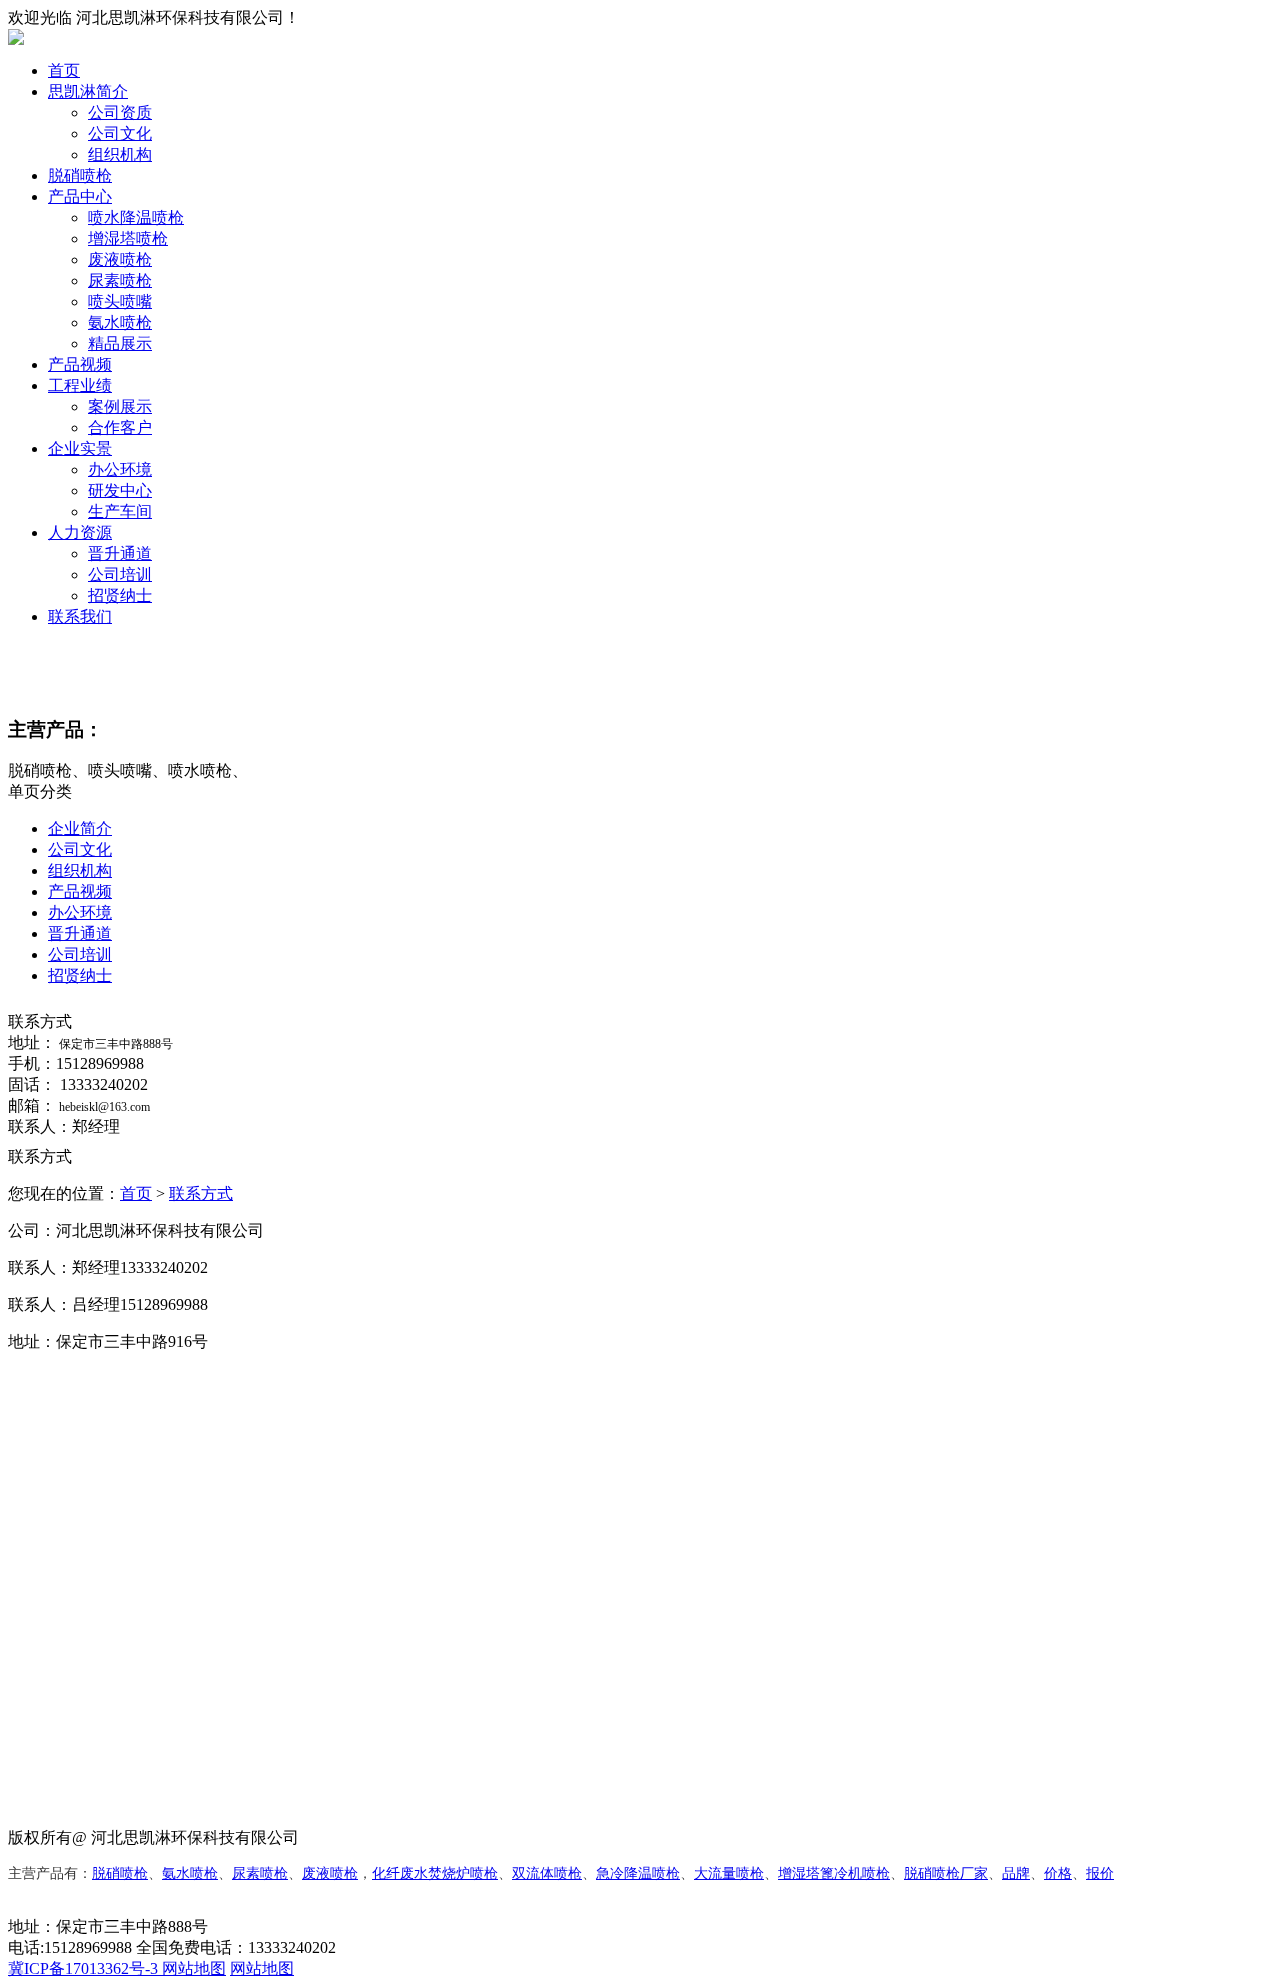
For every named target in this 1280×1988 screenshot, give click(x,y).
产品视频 (80, 364)
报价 (1100, 1873)
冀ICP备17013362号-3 (85, 1968)
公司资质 (120, 112)
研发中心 (120, 490)
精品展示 (120, 343)
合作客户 (120, 427)
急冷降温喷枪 (638, 1873)
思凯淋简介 (88, 91)
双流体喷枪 (547, 1873)
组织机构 (120, 154)
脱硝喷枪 (80, 175)
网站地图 (194, 1968)
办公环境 (120, 469)
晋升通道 (120, 553)
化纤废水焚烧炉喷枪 (435, 1873)
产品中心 (80, 196)
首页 (64, 70)
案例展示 (120, 406)
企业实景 (80, 448)
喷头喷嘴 (120, 301)
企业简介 (80, 828)
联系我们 (80, 616)
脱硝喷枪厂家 (946, 1873)
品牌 (1016, 1873)
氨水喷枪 (120, 322)
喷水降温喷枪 (136, 217)
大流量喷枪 (729, 1873)
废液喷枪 (120, 259)
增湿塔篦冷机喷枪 (834, 1873)
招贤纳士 (120, 595)
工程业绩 (80, 385)
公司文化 (120, 133)
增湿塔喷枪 (128, 238)
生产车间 (120, 511)
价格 (1058, 1873)
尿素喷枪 (120, 280)
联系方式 (201, 1193)
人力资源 (80, 532)
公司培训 (120, 574)
